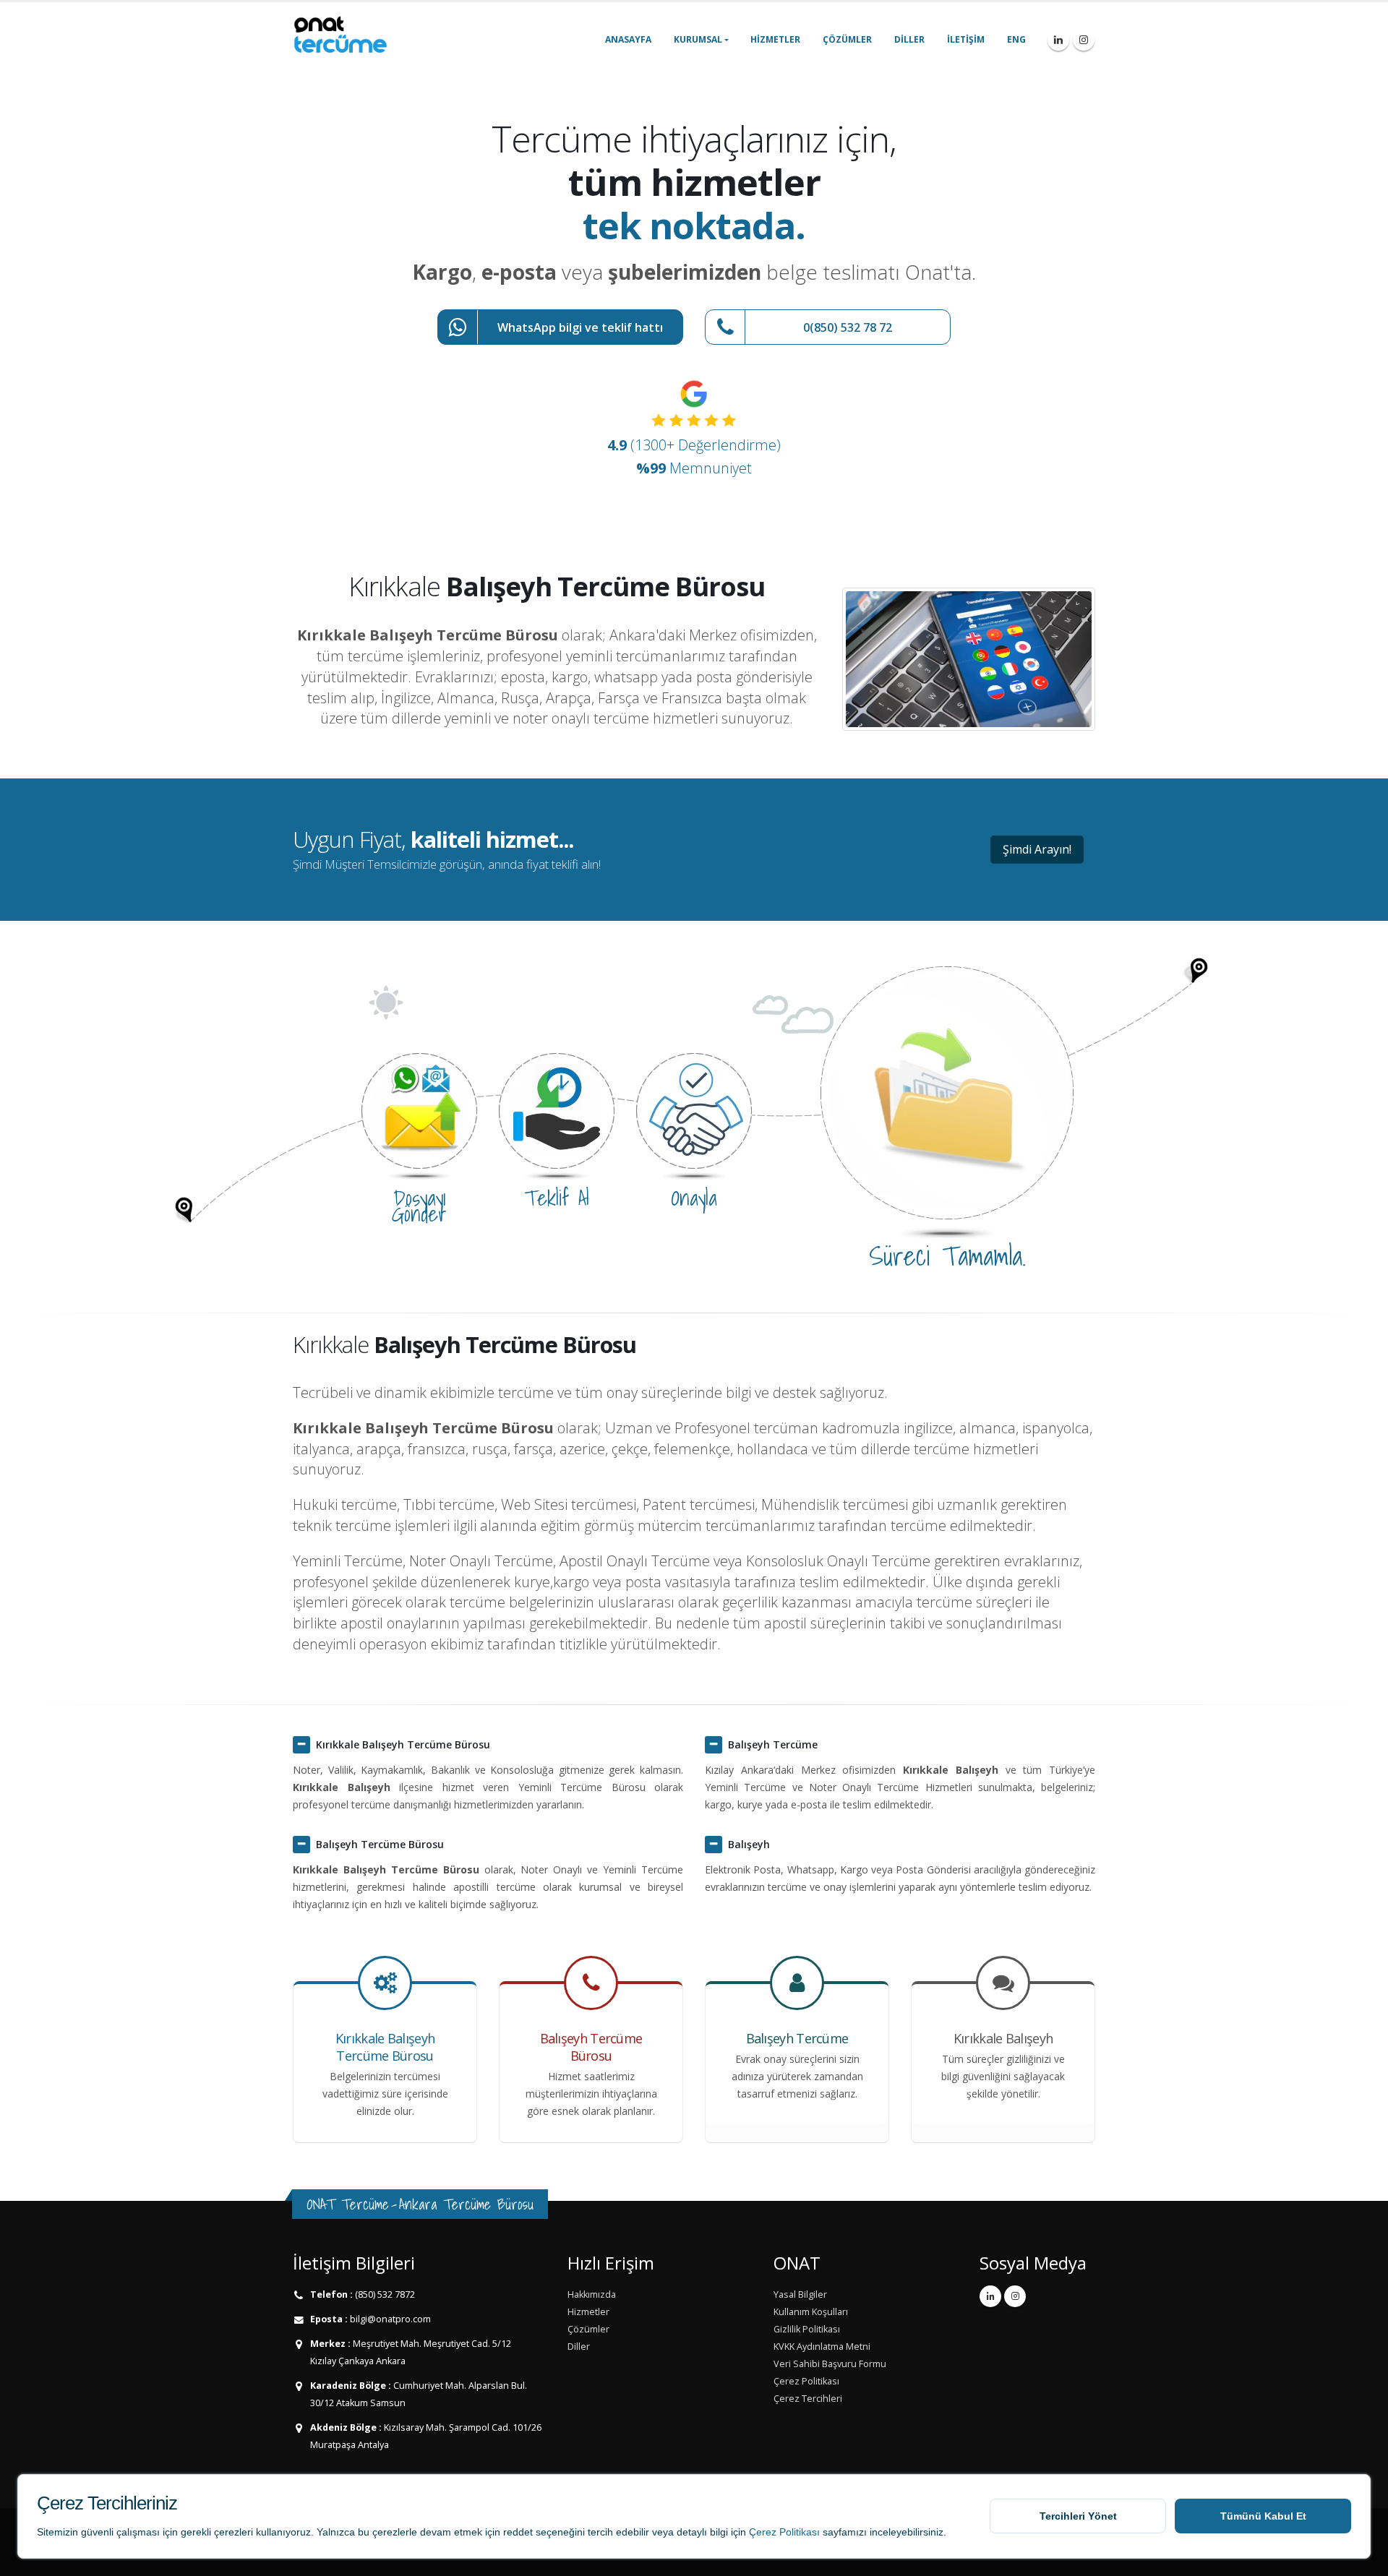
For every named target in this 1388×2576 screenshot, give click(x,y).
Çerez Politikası (784, 2532)
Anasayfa (628, 39)
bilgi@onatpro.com (389, 2319)
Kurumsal (698, 39)
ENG (1016, 39)
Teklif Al (557, 1198)
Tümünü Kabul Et (1263, 2516)
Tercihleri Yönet (1078, 2516)
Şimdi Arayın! (1037, 849)
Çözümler (847, 39)
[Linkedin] (1058, 40)
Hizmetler (775, 39)
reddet (518, 2532)
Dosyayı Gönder (419, 1206)
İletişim (966, 39)
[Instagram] (1084, 40)
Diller (909, 39)
